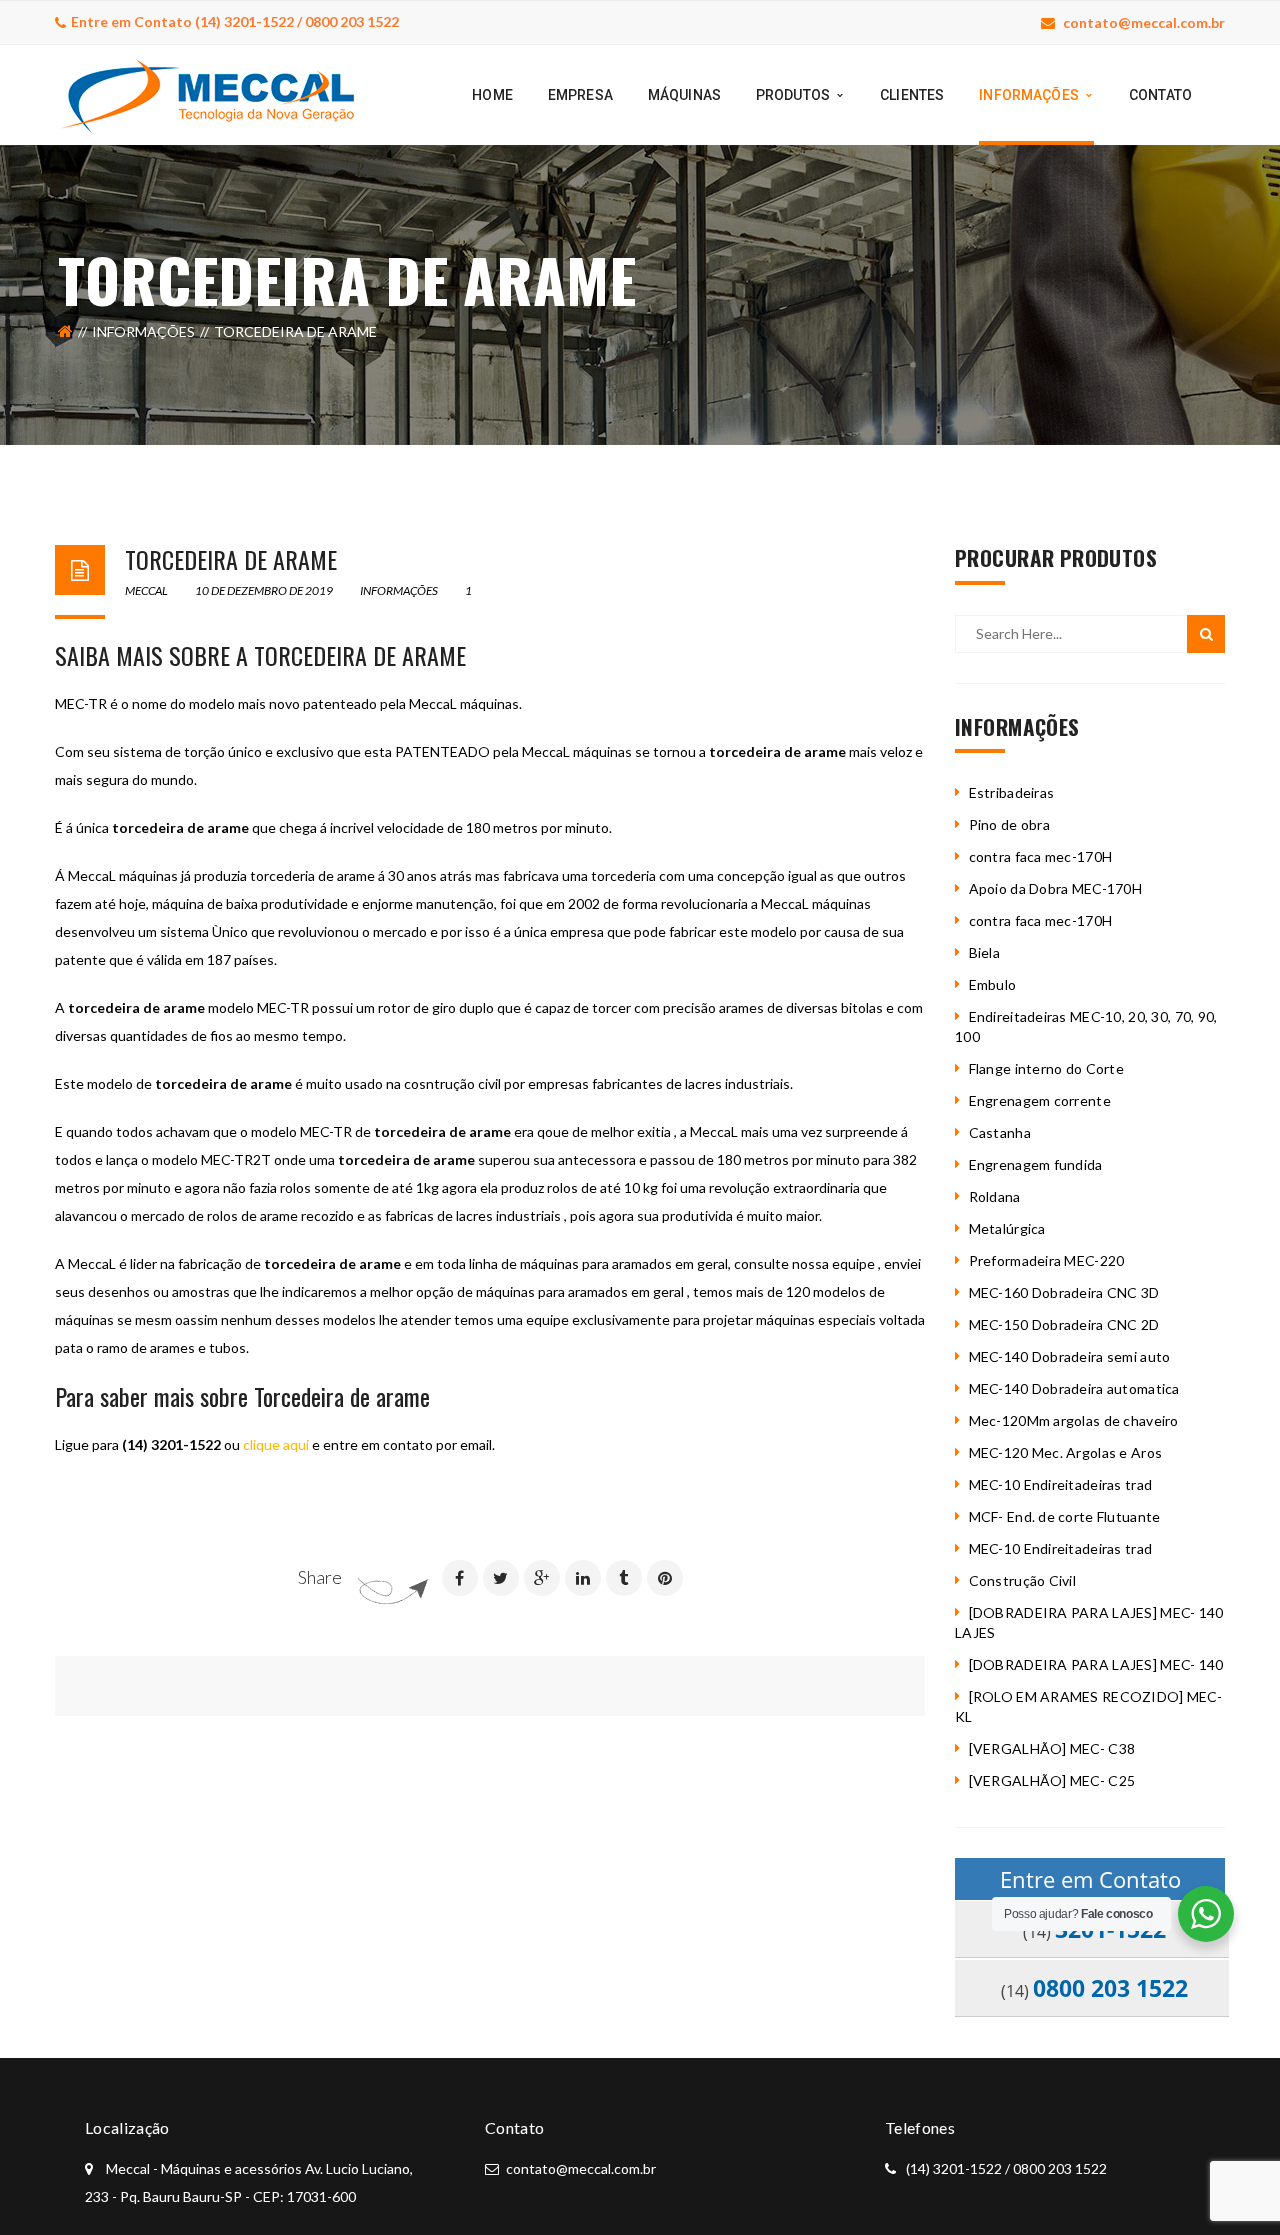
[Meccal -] (208, 93)
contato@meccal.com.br (1144, 22)
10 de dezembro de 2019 (265, 590)
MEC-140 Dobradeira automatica (1074, 1388)
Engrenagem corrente (1040, 1100)
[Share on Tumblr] (624, 1578)
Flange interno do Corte (1046, 1068)
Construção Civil (1022, 1580)
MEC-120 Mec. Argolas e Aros (1066, 1452)
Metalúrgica (1007, 1228)
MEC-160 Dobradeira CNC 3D (1064, 1292)
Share (320, 1577)
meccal (146, 590)
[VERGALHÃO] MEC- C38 (1052, 1748)
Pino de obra (1009, 824)
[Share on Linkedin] (583, 1578)
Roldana (995, 1196)
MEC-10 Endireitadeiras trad (1061, 1484)
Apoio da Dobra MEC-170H (1055, 888)
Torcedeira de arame (231, 559)
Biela (984, 952)
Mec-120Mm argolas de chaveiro (1074, 1420)
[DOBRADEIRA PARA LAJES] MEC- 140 (1096, 1664)
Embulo (993, 984)
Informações (143, 331)
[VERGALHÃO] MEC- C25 (1052, 1780)
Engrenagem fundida (1036, 1164)
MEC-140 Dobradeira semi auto (1070, 1356)
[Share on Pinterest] (665, 1578)
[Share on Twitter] (501, 1578)
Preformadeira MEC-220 (1047, 1260)
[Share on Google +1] (542, 1578)
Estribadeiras (1012, 792)
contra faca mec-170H (1041, 856)
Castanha (1000, 1132)
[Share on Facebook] (460, 1578)
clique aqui (276, 1444)
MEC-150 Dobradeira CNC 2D (1064, 1324)
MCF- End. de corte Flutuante (1065, 1516)
